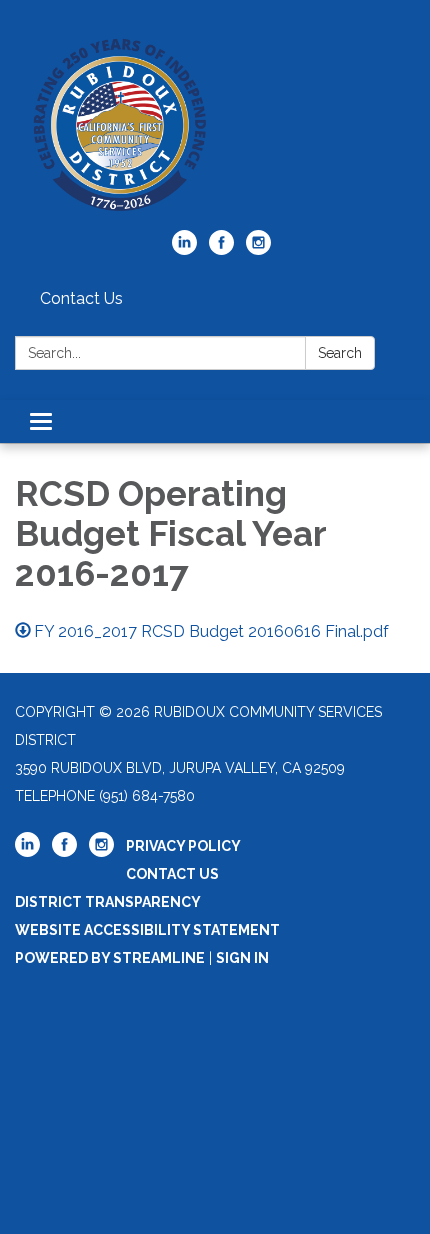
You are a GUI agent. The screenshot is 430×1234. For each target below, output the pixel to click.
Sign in (242, 958)
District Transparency (108, 902)
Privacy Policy (183, 846)
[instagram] (258, 249)
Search (340, 353)
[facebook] (221, 249)
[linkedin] (184, 249)
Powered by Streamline (110, 958)
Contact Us (81, 298)
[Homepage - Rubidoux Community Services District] (215, 125)
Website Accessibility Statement (147, 930)
